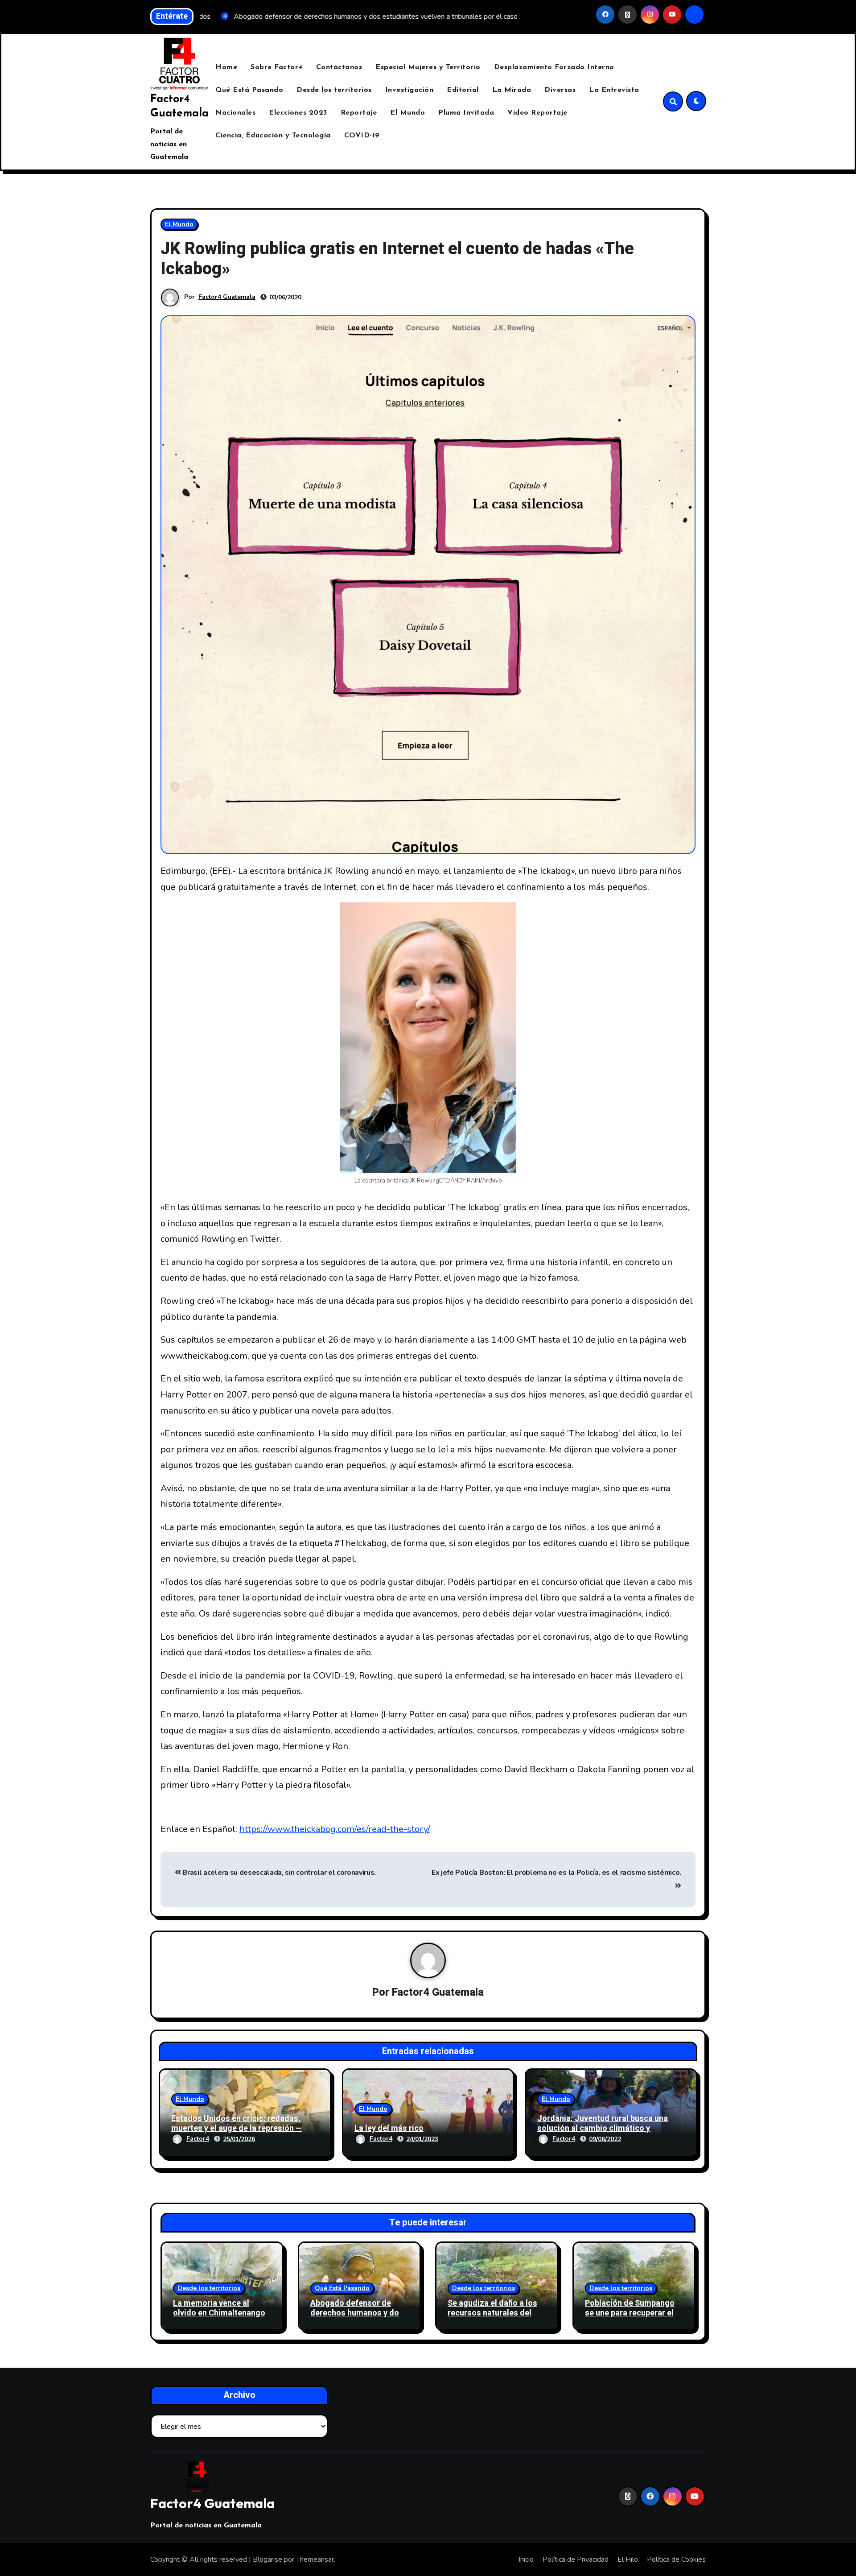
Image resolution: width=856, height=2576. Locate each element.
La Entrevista (614, 90)
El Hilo (628, 2559)
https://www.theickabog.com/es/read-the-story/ (335, 1829)
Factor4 (198, 2139)
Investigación (409, 90)
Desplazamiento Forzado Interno (554, 67)
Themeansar (315, 2559)
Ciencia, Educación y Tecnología (273, 136)
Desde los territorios (334, 90)
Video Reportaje (537, 113)
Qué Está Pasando (249, 90)
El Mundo (407, 113)
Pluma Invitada (466, 113)
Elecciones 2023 (298, 113)
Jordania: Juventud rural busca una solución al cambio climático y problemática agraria (603, 2128)
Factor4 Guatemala (227, 297)
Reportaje (359, 113)
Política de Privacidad (576, 2559)
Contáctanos (339, 67)
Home (226, 67)
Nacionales (235, 113)
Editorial (463, 90)
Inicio (526, 2559)
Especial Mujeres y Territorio (428, 67)
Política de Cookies (676, 2559)
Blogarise (267, 2559)
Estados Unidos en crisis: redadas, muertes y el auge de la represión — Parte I (237, 2128)
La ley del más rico (389, 2128)
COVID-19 (362, 136)
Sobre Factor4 (277, 67)
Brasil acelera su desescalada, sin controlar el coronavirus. (278, 1873)
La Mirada (512, 90)
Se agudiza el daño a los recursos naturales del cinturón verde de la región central (492, 2318)
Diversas (560, 90)
